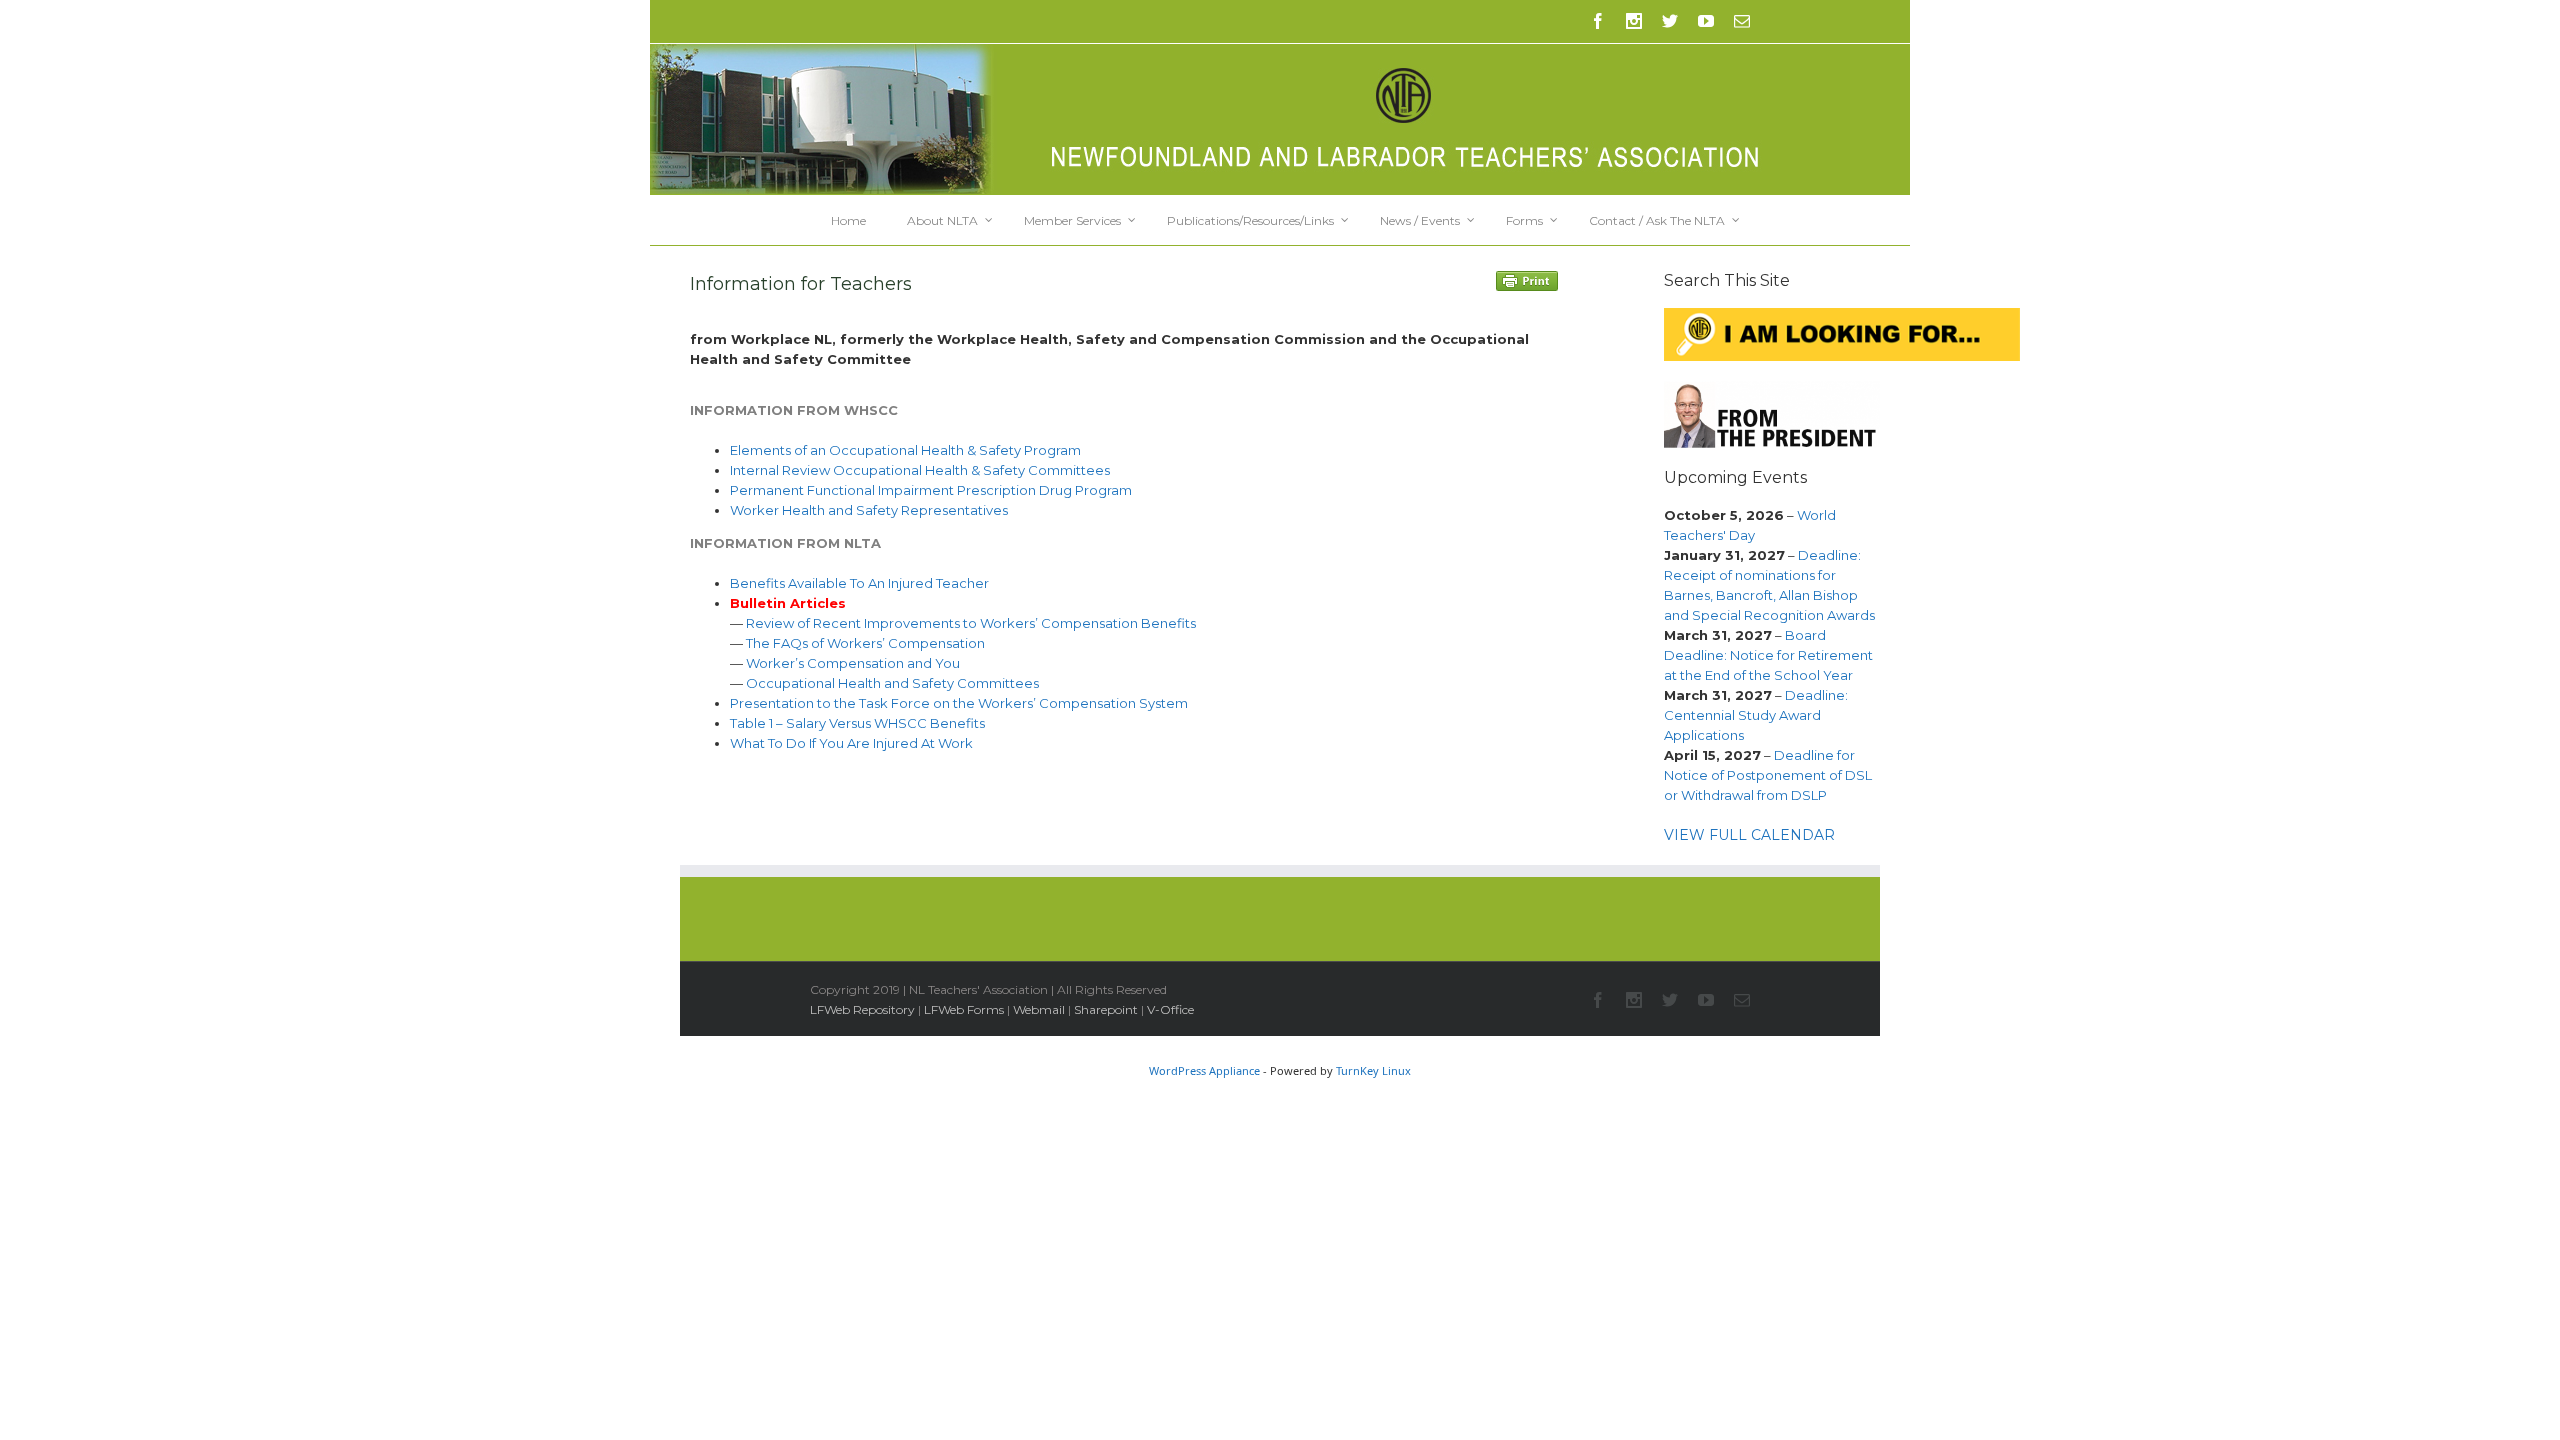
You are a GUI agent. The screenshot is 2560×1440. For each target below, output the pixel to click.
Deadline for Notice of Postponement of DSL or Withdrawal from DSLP (1768, 775)
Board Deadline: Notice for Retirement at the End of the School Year (1768, 655)
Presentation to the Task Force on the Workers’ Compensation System (959, 703)
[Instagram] (1634, 21)
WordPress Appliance (1204, 1070)
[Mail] (1742, 21)
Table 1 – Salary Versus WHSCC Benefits (857, 723)
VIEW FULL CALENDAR (1749, 835)
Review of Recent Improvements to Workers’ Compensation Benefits (971, 623)
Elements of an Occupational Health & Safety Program (905, 450)
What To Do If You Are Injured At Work (851, 743)
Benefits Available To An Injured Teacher (859, 583)
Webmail (1039, 1009)
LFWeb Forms (964, 1009)
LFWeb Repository (862, 1009)
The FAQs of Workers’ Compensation (865, 643)
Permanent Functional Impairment (843, 490)
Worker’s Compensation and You (853, 663)
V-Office (1170, 1009)
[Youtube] (1706, 21)
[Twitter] (1670, 21)
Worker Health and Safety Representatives (869, 510)
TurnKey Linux (1373, 1070)
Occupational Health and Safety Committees (892, 683)
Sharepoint (1106, 1009)
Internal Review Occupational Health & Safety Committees (920, 470)
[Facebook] (1598, 21)
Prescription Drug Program (1044, 490)
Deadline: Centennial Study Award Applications (1756, 715)
